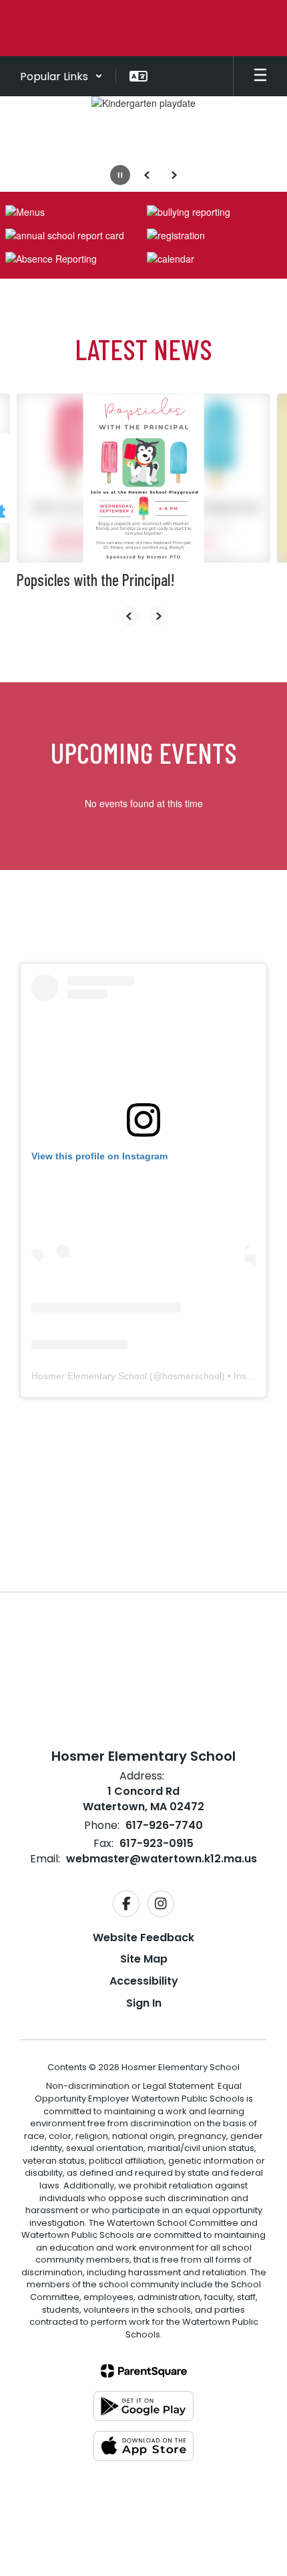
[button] (61, 76)
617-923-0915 (157, 1843)
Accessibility (144, 1981)
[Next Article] (158, 616)
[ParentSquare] (144, 2371)
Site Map (144, 1959)
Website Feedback (143, 1938)
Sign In (144, 2003)
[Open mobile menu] (260, 76)
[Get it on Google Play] (143, 2406)
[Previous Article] (129, 616)
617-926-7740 (164, 1825)
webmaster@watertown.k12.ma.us (162, 1859)
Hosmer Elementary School (89, 1376)
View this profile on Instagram (99, 1156)
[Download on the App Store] (143, 2446)
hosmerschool (192, 1376)
